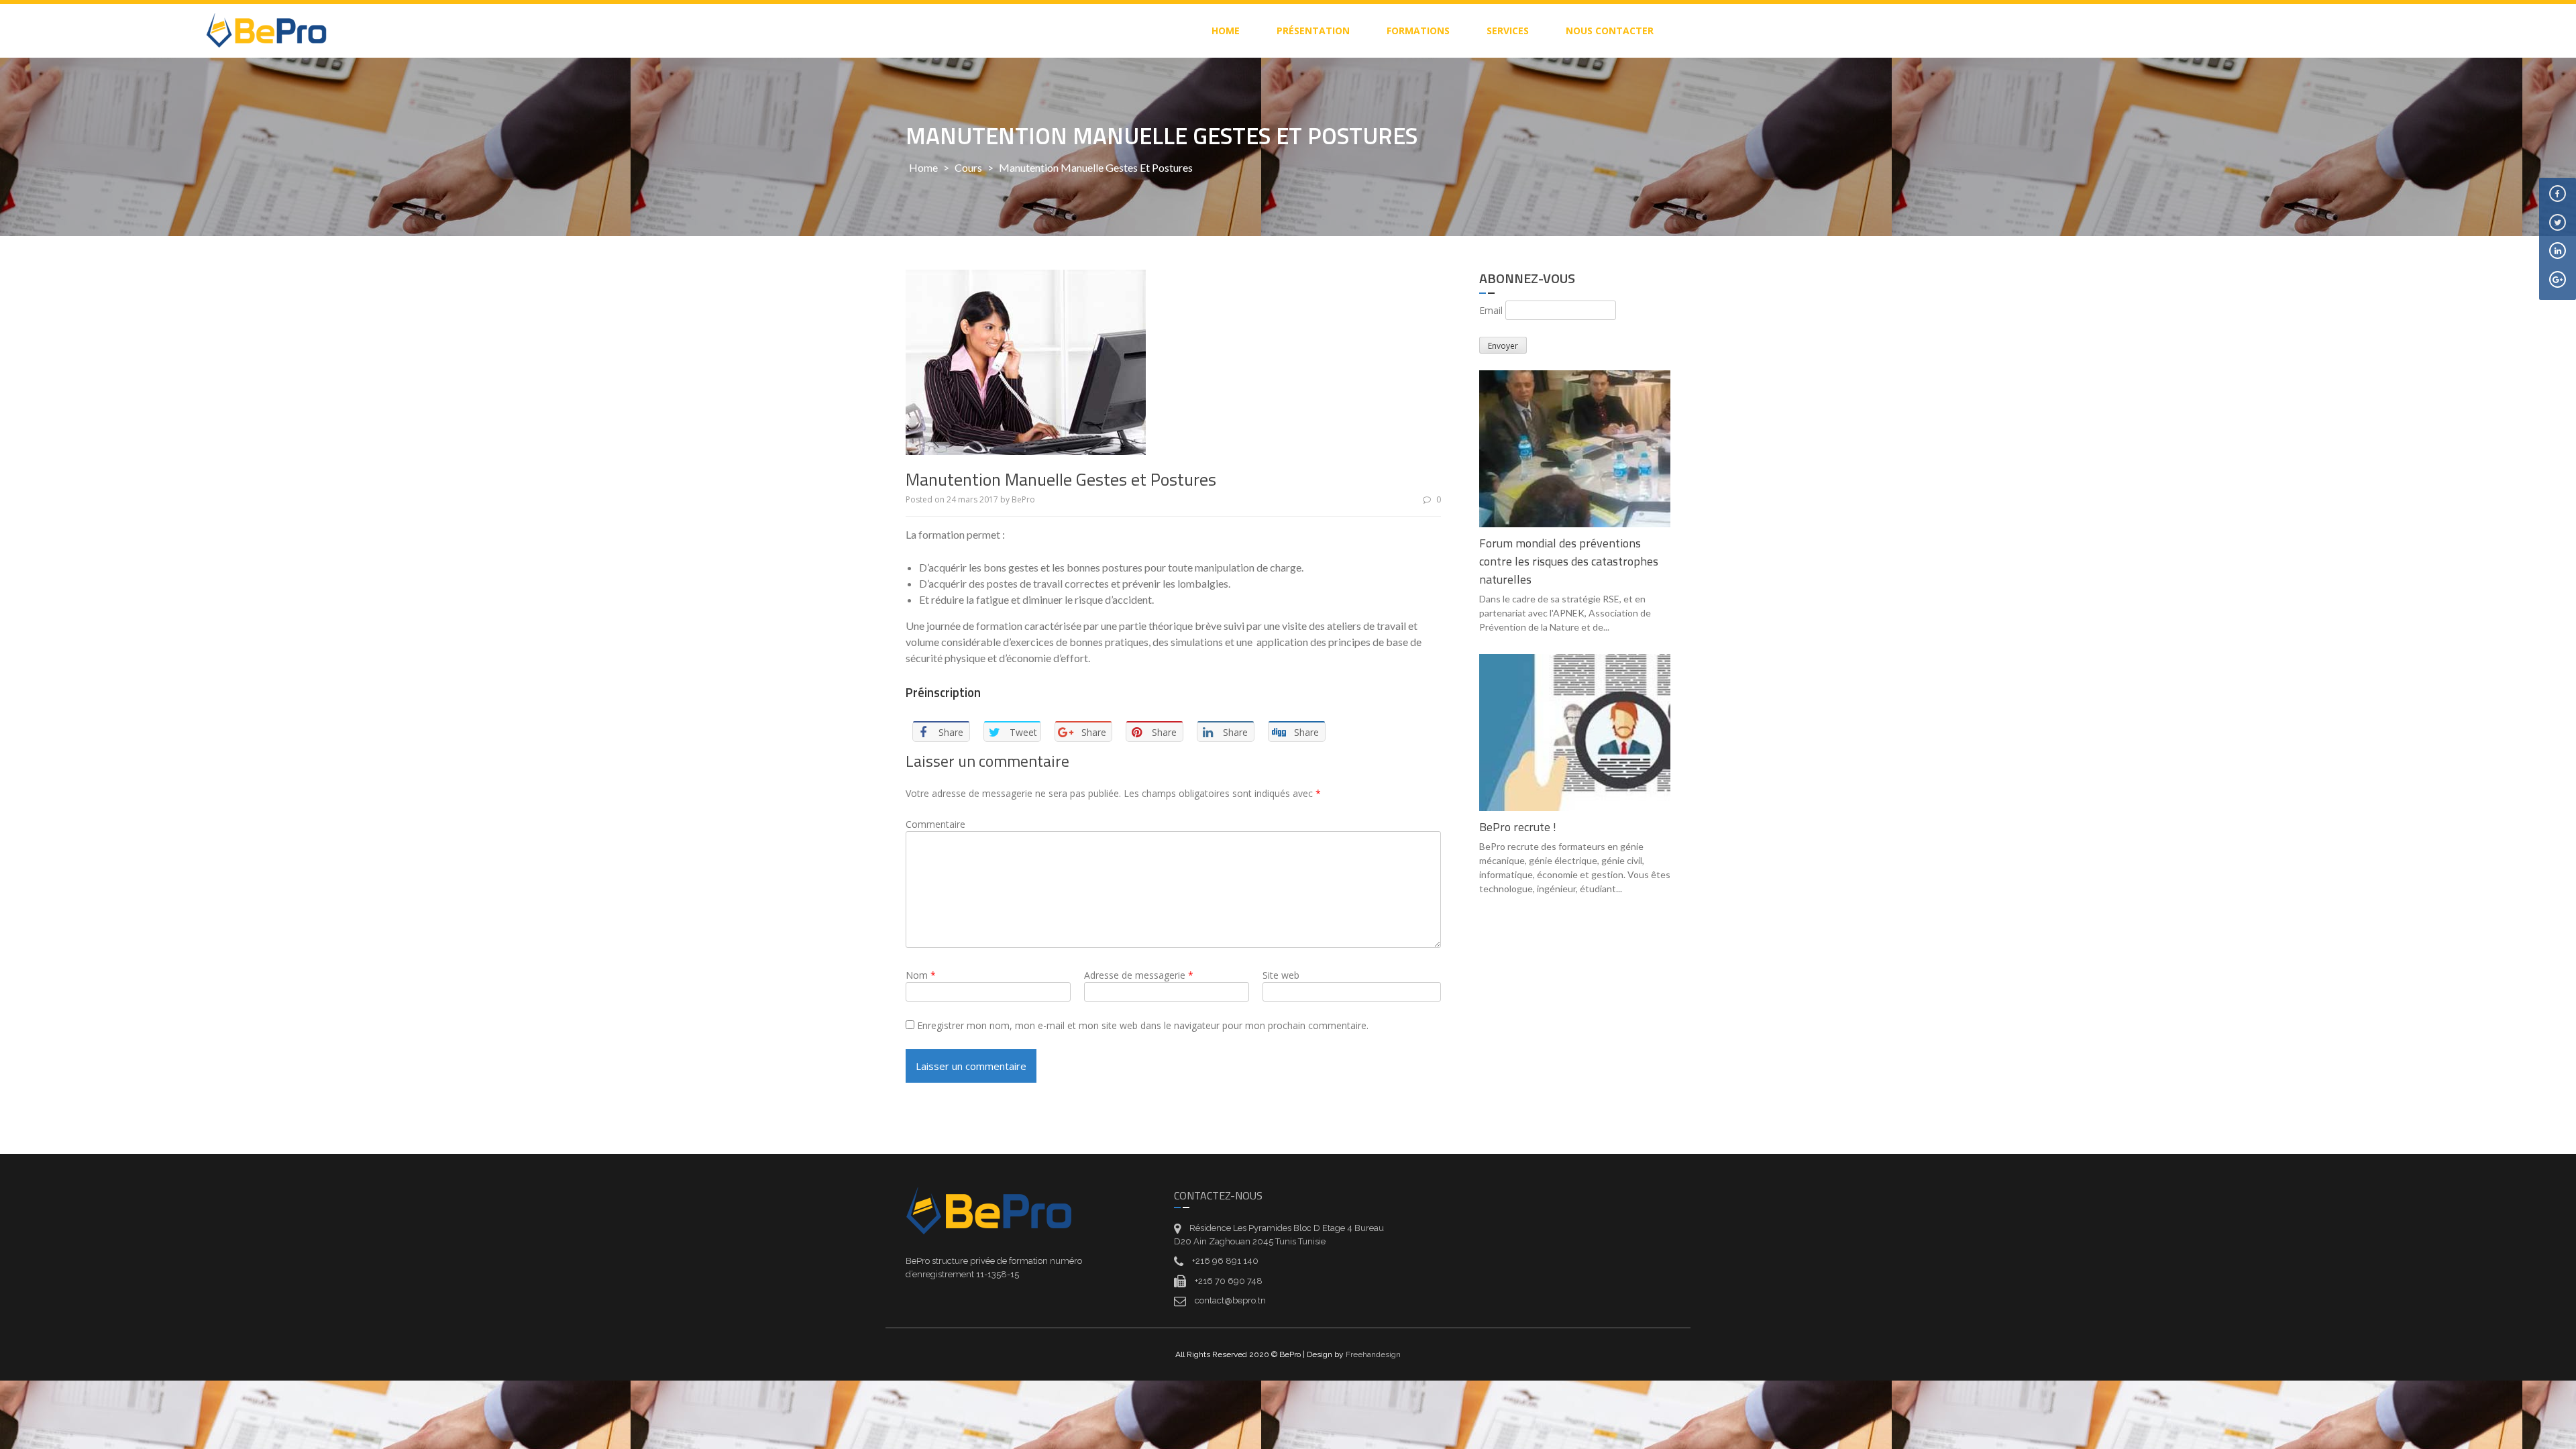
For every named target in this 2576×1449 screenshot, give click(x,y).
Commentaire (935, 824)
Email (1491, 310)
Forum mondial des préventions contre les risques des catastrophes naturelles (1569, 561)
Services (1508, 31)
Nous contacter (1610, 31)
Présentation (1313, 31)
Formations (1418, 31)
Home (923, 167)
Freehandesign (1373, 1354)
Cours (968, 167)
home (1226, 31)
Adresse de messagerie (1139, 975)
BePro (1023, 499)
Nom (921, 975)
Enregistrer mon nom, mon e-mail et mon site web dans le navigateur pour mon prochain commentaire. (1143, 1025)
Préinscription (943, 692)
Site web (1281, 975)
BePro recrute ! (1518, 827)
